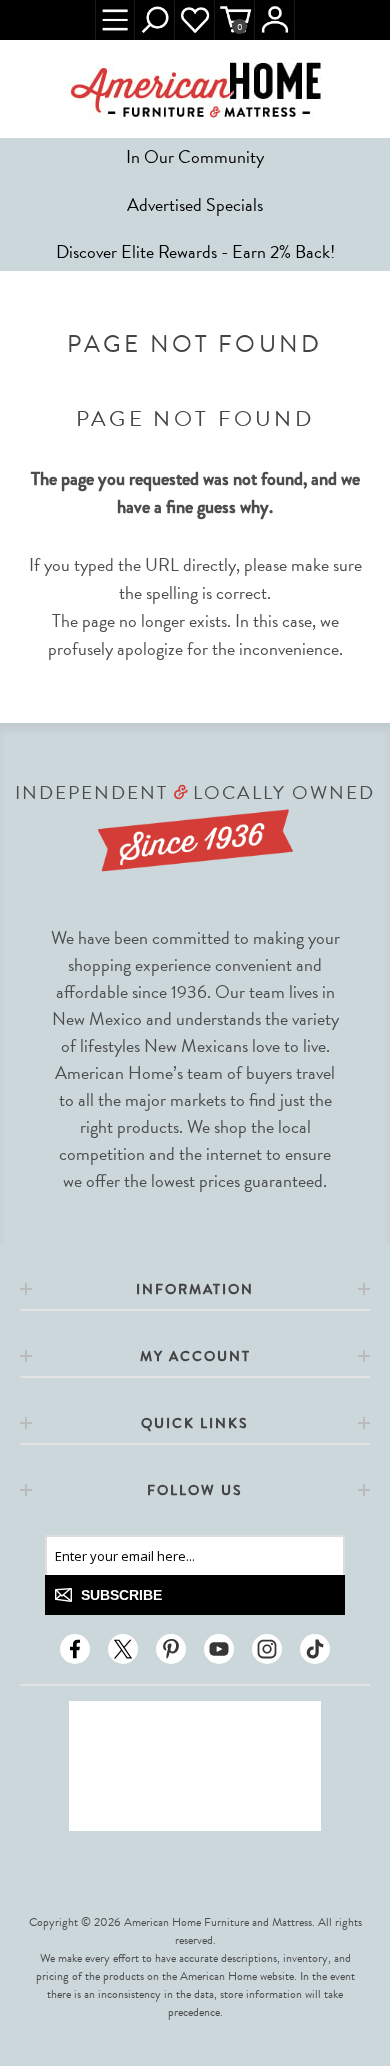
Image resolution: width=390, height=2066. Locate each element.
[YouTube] (219, 1649)
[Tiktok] (315, 1649)
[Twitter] (123, 1649)
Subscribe (121, 1595)
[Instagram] (267, 1649)
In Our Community (195, 156)
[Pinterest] (171, 1649)
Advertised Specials (195, 204)
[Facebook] (75, 1649)
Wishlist (195, 20)
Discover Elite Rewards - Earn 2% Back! (195, 251)
